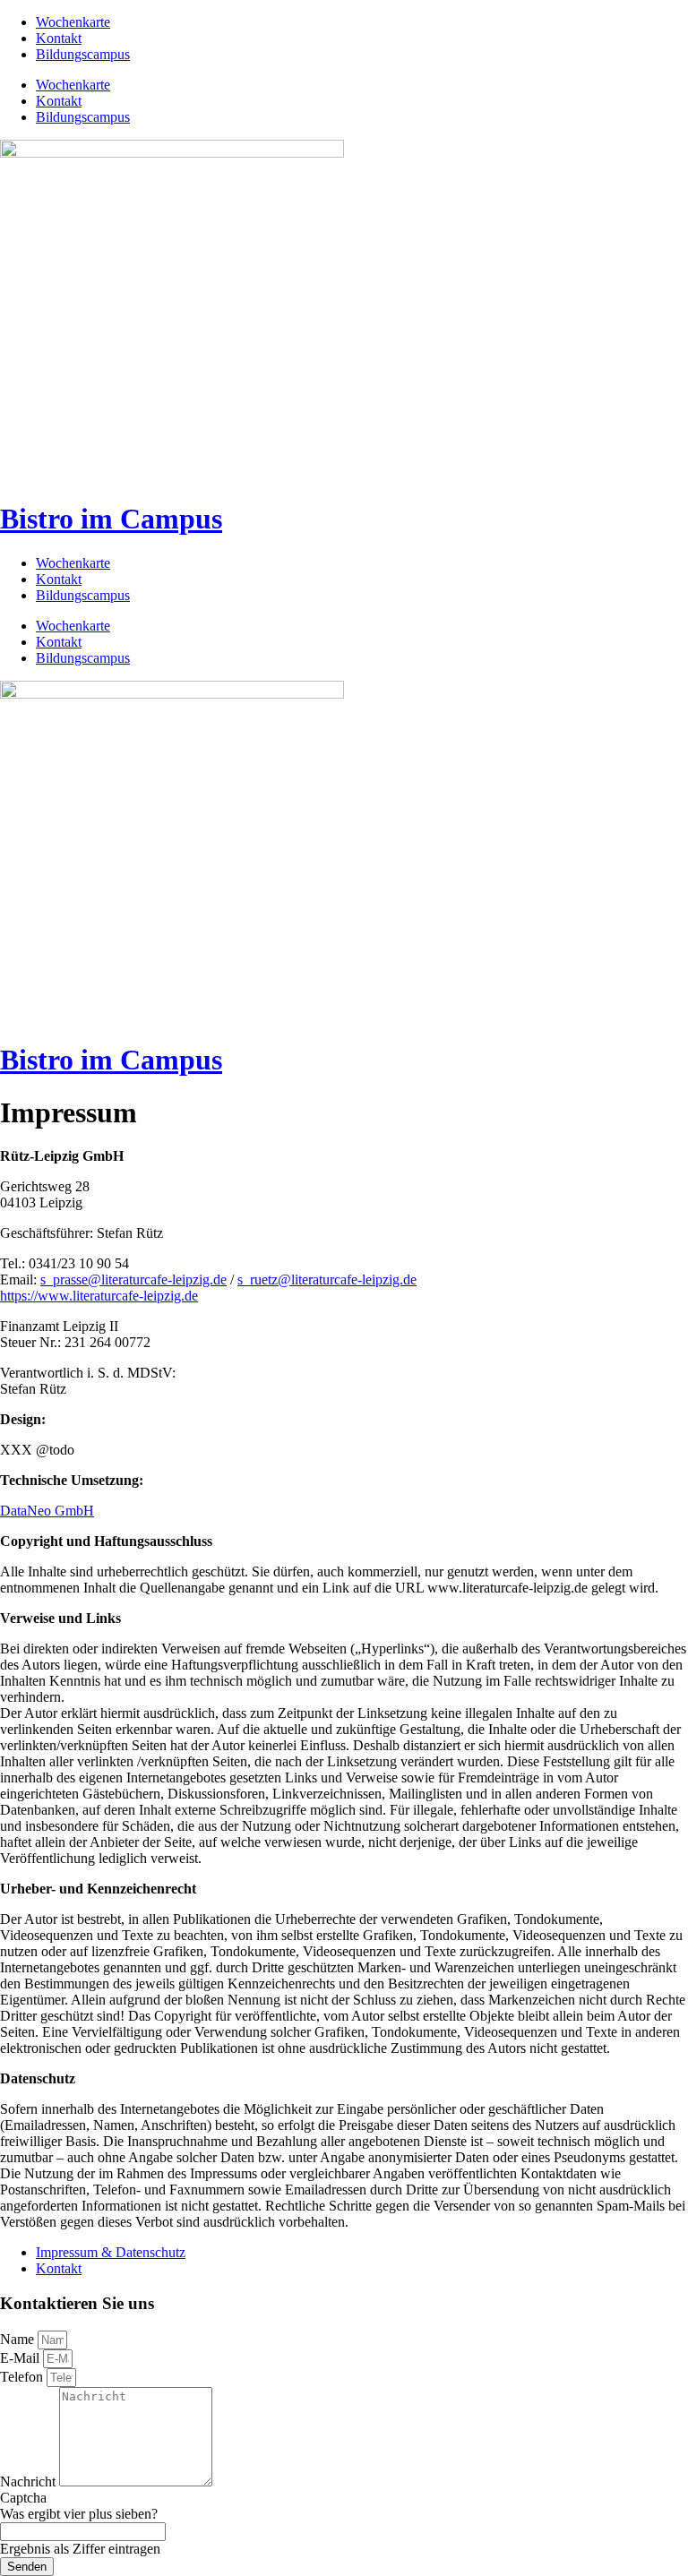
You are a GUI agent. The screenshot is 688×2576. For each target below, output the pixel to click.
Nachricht (30, 2482)
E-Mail (21, 2358)
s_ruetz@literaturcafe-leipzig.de (327, 1279)
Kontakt (59, 38)
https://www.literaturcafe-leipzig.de (99, 1296)
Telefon (23, 2377)
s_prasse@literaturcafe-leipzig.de (133, 1279)
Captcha (23, 2498)
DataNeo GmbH (47, 1511)
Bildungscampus (83, 54)
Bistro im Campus (111, 519)
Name (19, 2339)
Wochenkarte (73, 22)
